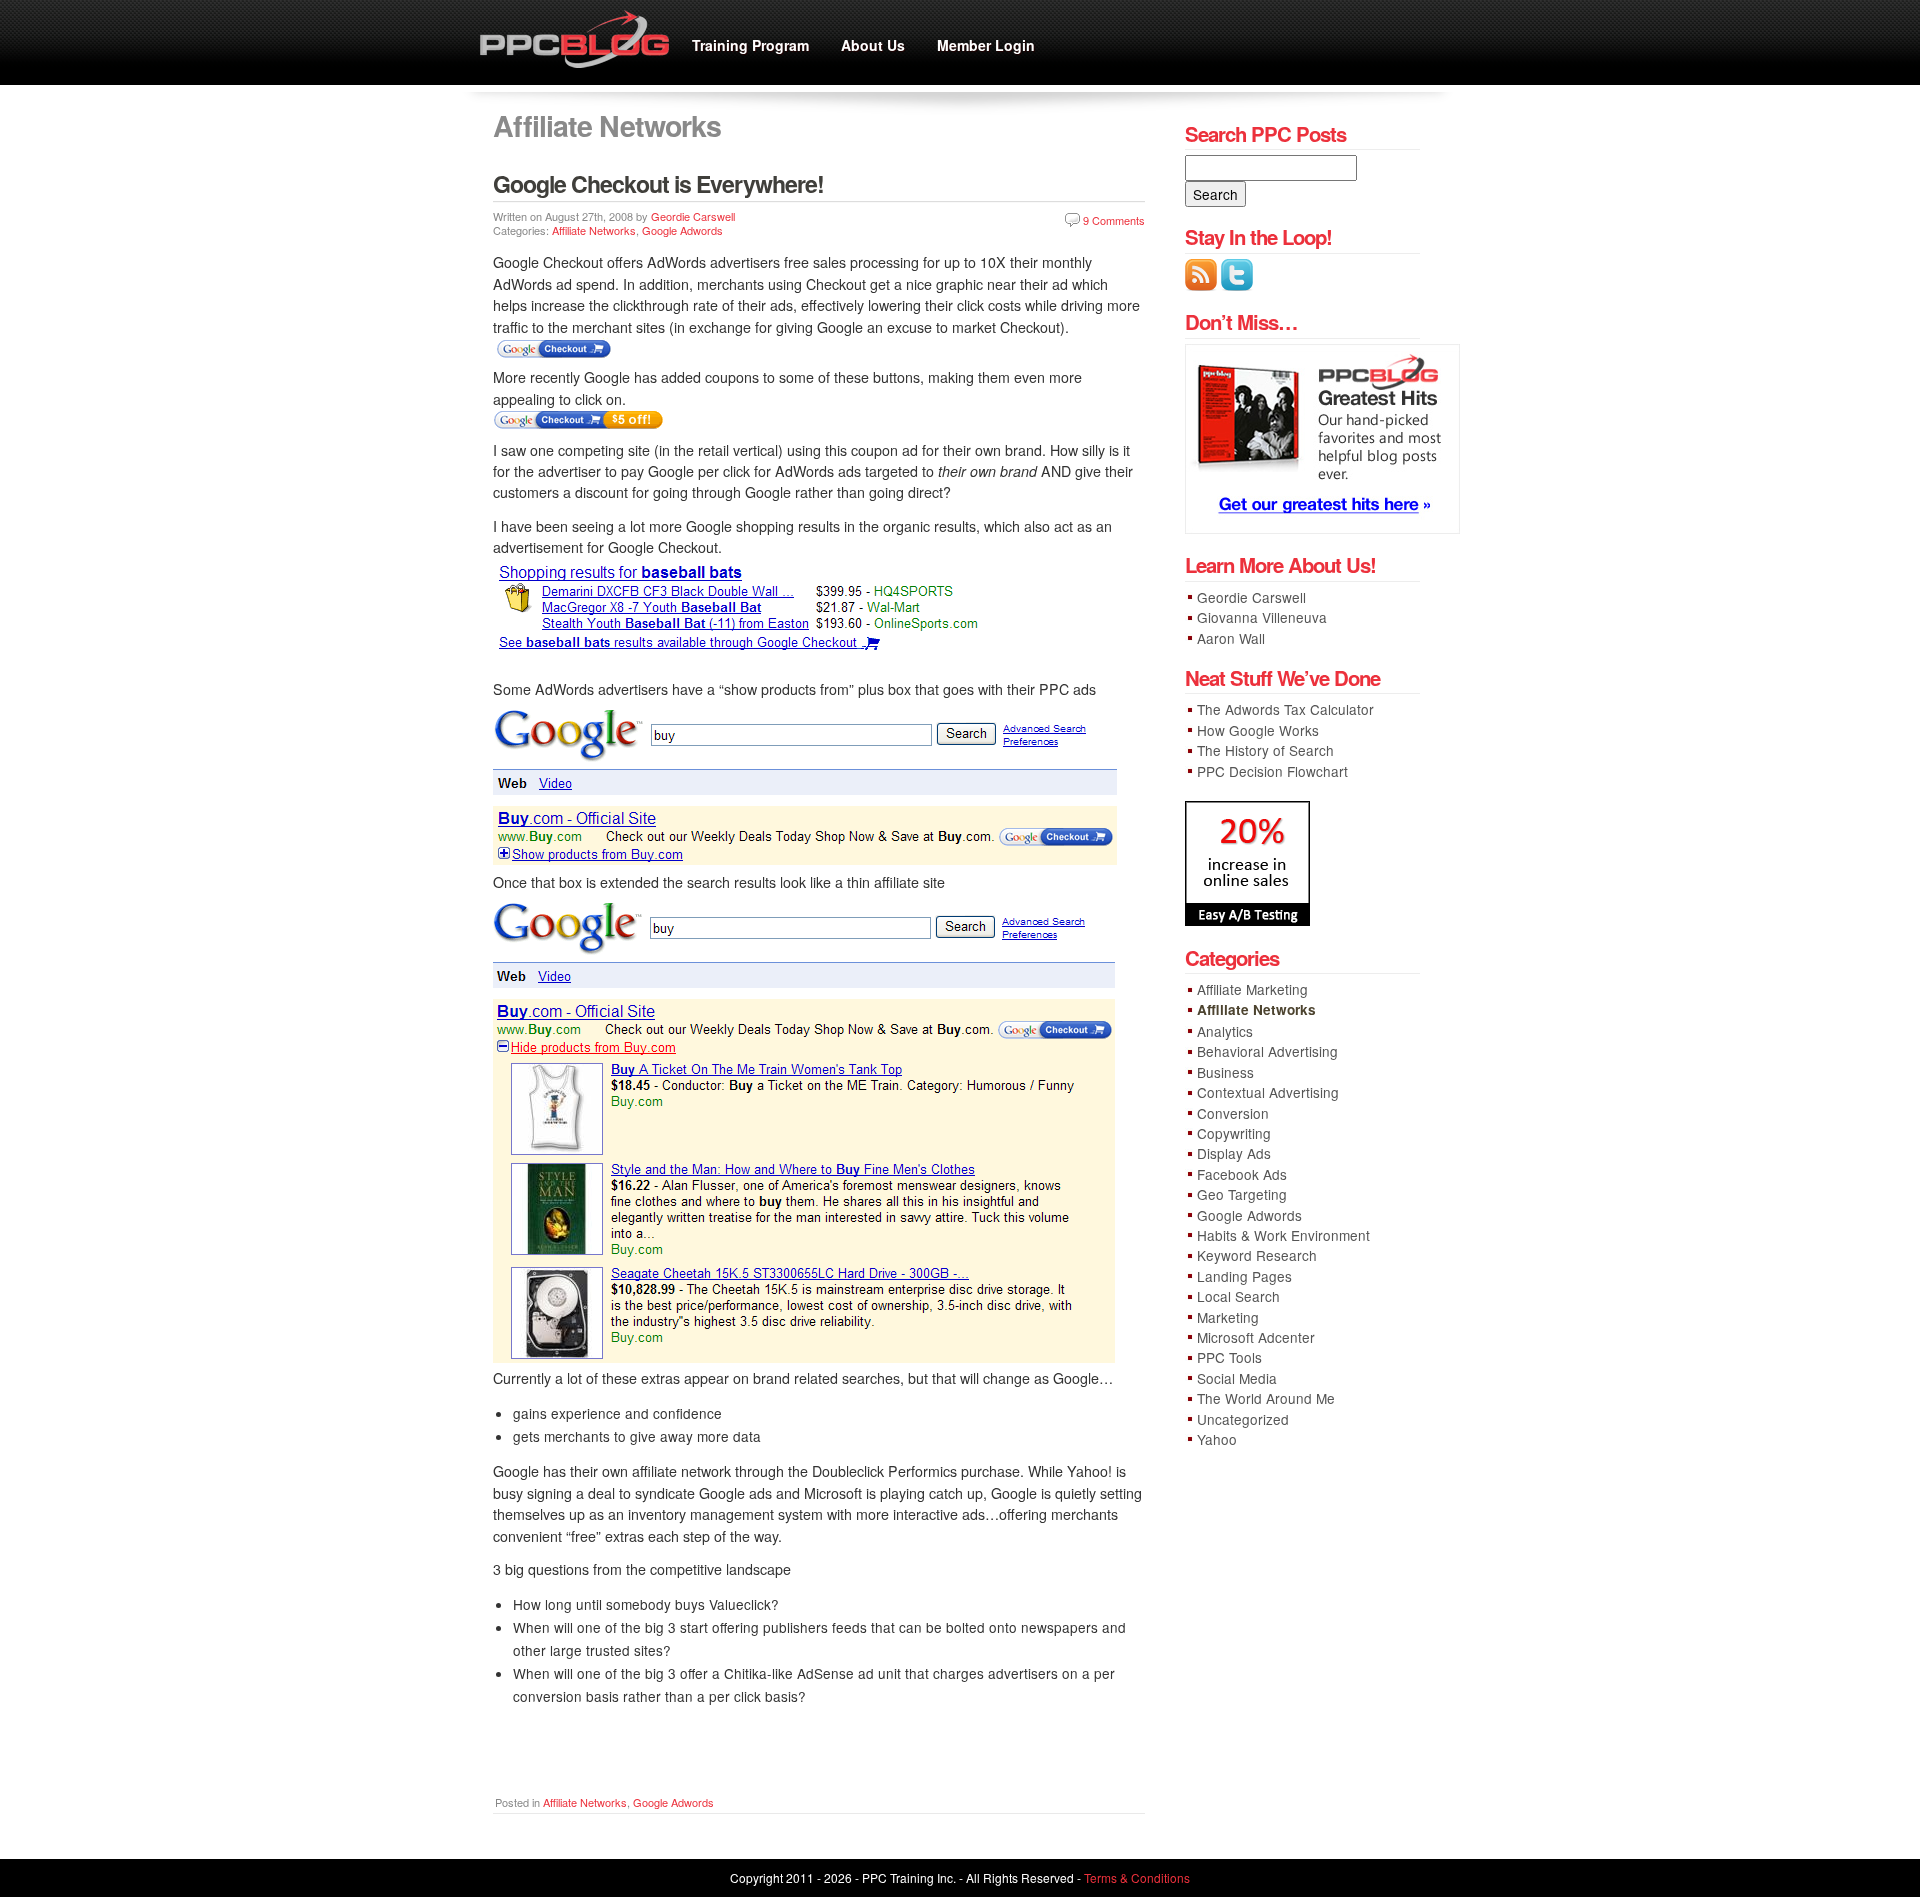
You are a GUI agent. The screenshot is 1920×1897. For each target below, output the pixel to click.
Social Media (1237, 1378)
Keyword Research (1257, 1255)
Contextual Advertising (1268, 1092)
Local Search (1238, 1296)
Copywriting (1234, 1133)
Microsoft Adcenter (1256, 1337)
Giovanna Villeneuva (1262, 617)
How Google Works (1258, 730)
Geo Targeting (1242, 1194)
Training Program (750, 45)
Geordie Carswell (693, 216)
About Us (873, 45)
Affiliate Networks (594, 230)
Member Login (986, 45)
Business (1225, 1072)
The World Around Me (1266, 1398)
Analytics (1225, 1031)
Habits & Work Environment (1283, 1235)
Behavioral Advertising (1267, 1051)
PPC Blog (580, 42)
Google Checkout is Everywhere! (658, 183)
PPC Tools (1229, 1357)
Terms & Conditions (1137, 1877)
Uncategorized (1243, 1419)
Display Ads (1234, 1153)
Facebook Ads (1242, 1174)
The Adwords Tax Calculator (1285, 709)
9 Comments (1114, 220)
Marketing (1228, 1317)
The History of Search (1265, 750)
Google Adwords (682, 230)
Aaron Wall (1231, 638)
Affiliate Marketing (1252, 989)
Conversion (1233, 1113)
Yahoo (1217, 1439)
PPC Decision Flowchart (1272, 771)
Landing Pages (1244, 1276)
